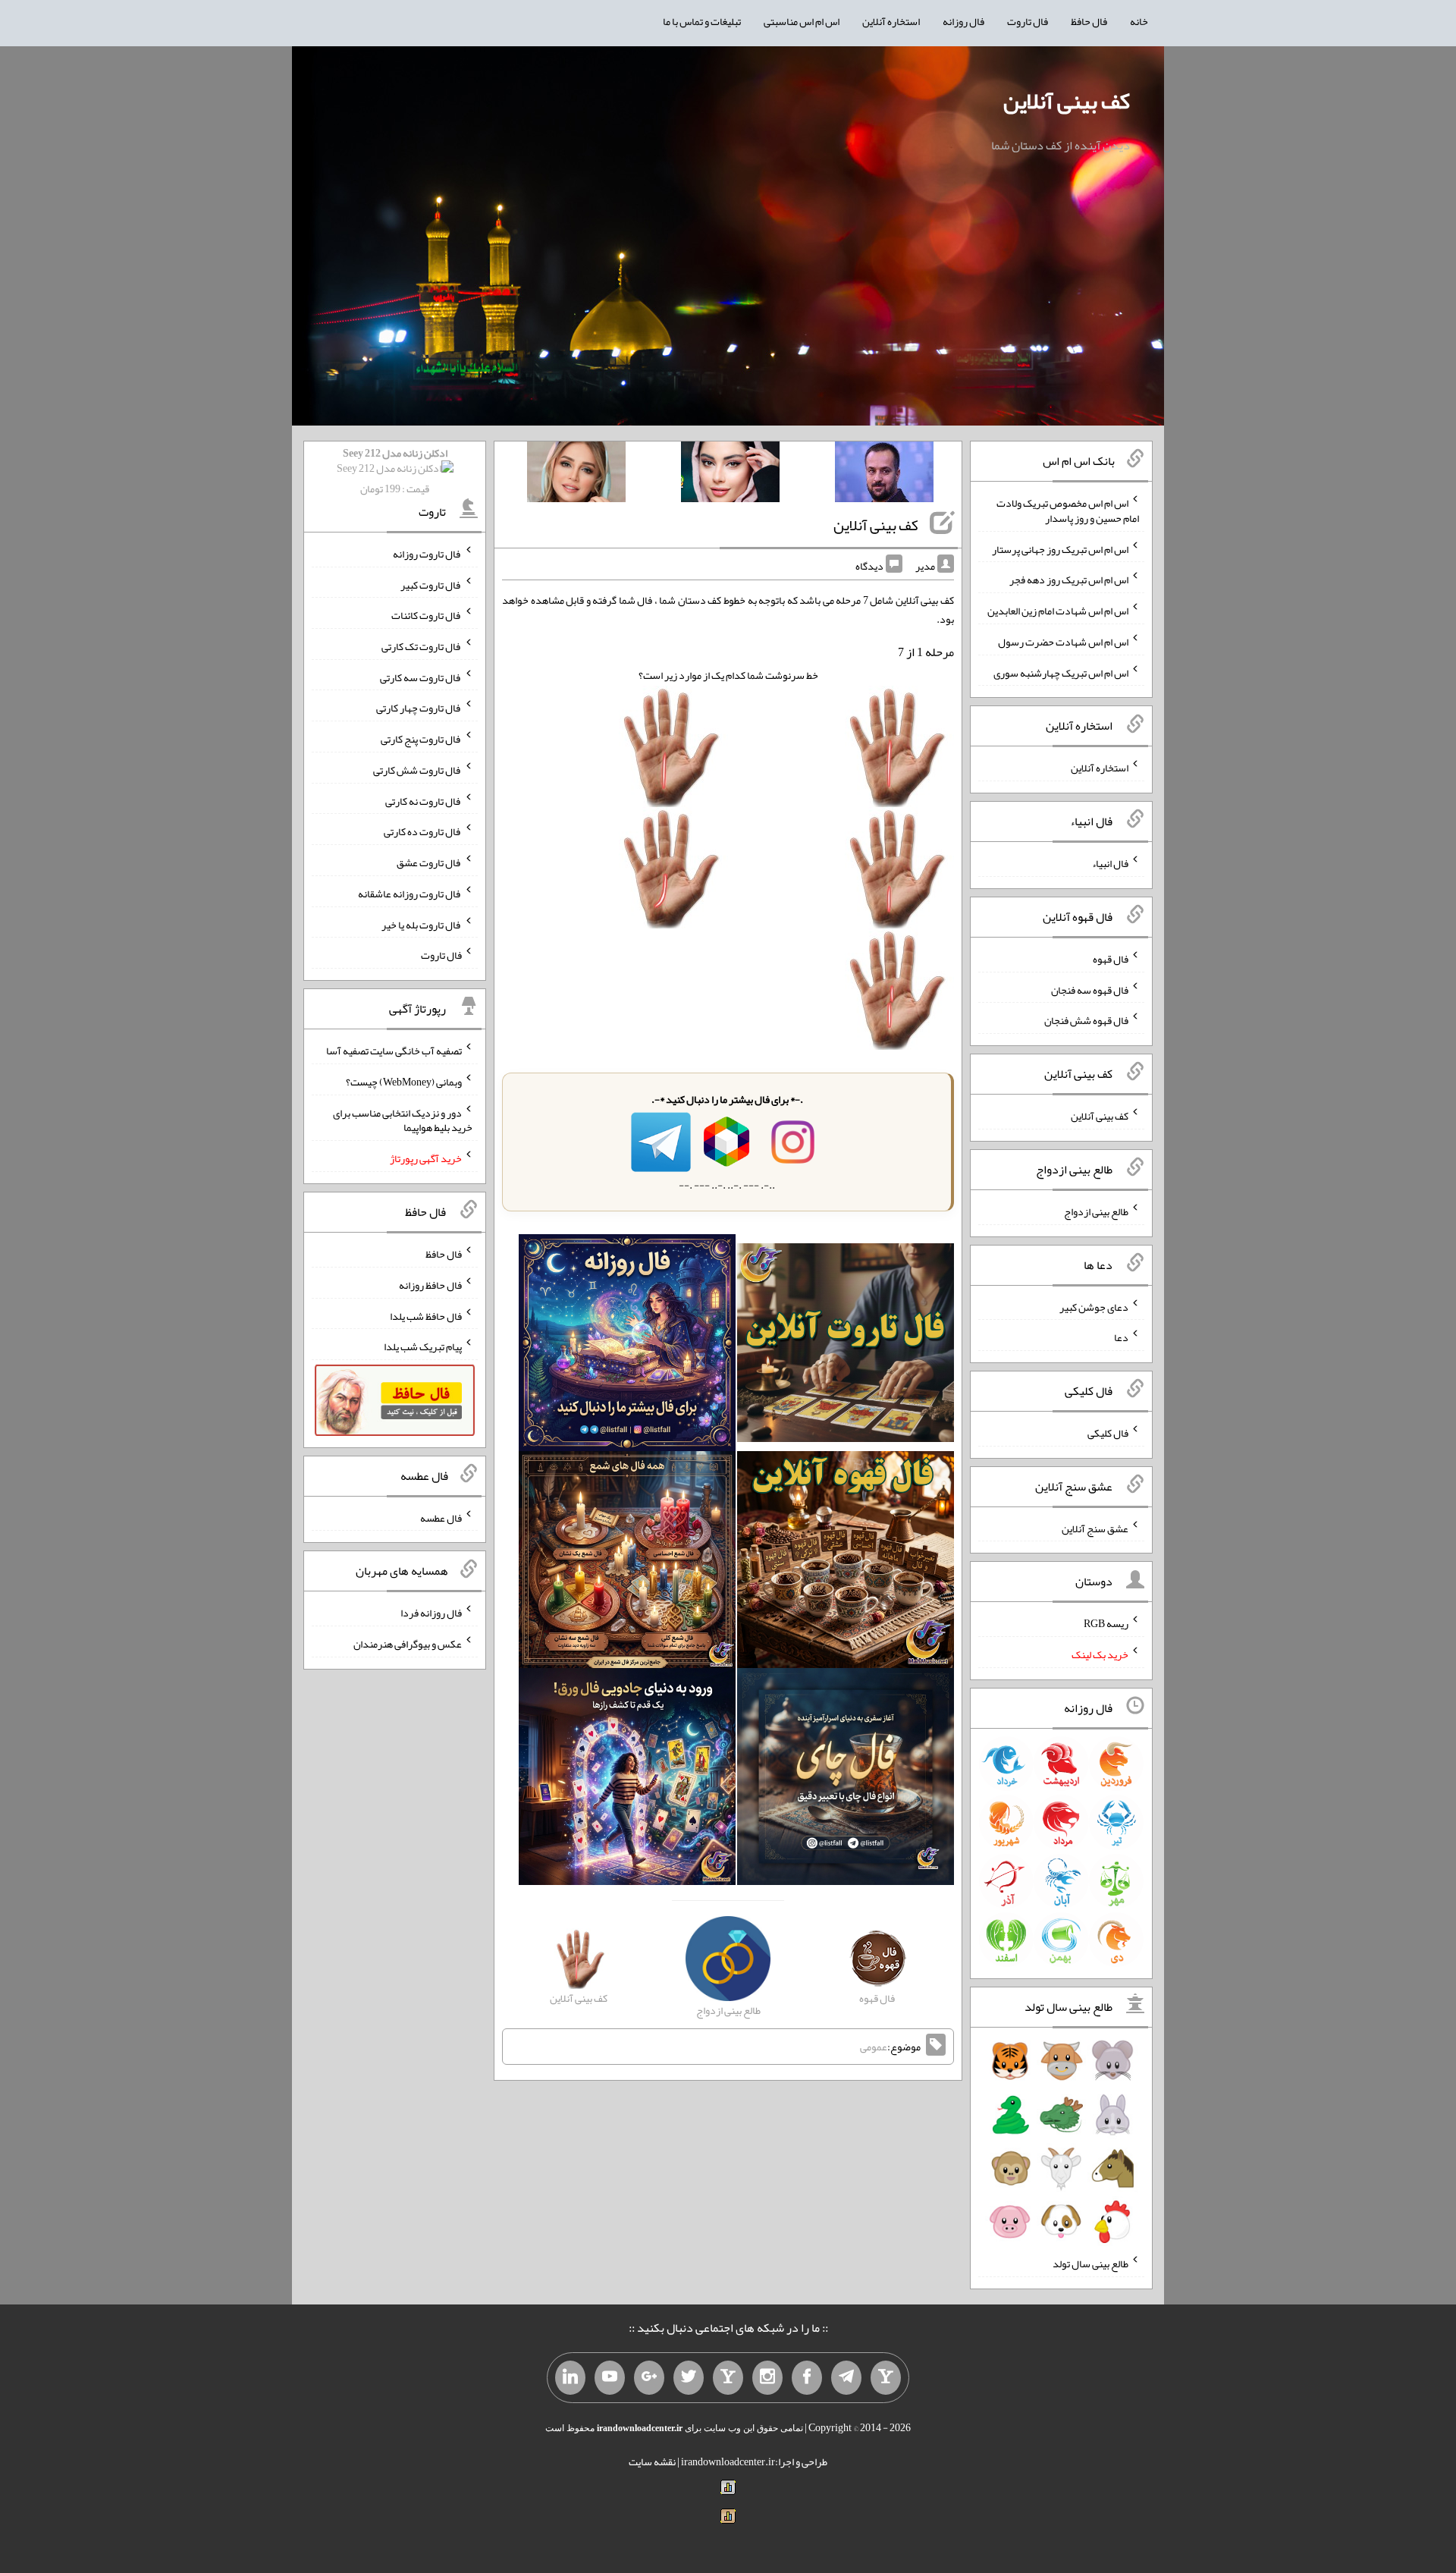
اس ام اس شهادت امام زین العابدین (1058, 611)
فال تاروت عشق (429, 862)
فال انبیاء (1110, 863)
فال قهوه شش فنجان (1086, 1020)
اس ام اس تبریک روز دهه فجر (1069, 580)
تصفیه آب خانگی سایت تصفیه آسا (394, 1051)
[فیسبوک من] (807, 2378)
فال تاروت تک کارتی (422, 646)
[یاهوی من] (886, 2378)
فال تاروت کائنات (427, 615)
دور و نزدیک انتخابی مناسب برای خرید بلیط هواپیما (403, 1120)
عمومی (874, 2047)
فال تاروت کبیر (431, 584)
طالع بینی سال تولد (1090, 2264)
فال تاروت (1028, 21)
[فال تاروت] (846, 1346)
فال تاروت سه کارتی (421, 677)
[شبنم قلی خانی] (576, 475)
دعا (1121, 1337)
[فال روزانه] (627, 1346)
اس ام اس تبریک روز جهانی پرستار (1060, 548)
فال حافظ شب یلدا (426, 1315)
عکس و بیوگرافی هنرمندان (408, 1644)
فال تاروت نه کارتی (424, 800)
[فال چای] (846, 1780)
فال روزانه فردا (431, 1613)
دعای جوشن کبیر (1094, 1306)
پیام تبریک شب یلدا (423, 1346)
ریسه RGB (1106, 1623)
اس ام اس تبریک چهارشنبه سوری (1061, 672)
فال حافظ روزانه (430, 1285)
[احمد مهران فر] (884, 475)
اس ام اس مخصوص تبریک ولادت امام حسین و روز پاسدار (1068, 511)
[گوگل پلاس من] (649, 2378)
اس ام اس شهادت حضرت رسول (1063, 642)
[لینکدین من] (570, 2378)
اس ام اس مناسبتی (802, 21)
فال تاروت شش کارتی (417, 770)
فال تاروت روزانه (427, 554)
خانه (1139, 21)
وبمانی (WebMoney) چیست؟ (404, 1082)
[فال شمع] (627, 1563)
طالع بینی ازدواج (1096, 1211)
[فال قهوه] (846, 1563)
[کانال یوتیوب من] (610, 2378)
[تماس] (728, 2378)
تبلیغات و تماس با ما (702, 21)
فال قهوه (1111, 959)
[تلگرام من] (846, 2378)
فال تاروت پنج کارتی (421, 739)
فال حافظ (1089, 21)
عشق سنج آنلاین (1095, 1528)
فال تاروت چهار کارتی (419, 708)
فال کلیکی (1108, 1433)
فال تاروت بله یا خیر (422, 924)
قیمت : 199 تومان (395, 471)
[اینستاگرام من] (767, 2378)
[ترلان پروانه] (730, 475)
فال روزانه (963, 21)
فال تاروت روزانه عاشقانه (410, 894)
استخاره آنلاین (891, 21)
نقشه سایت (652, 2461)
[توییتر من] (689, 2378)
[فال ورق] (627, 1780)
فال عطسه (441, 1517)
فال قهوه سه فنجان (1090, 989)
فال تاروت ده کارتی (423, 831)
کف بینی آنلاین (1067, 101)
